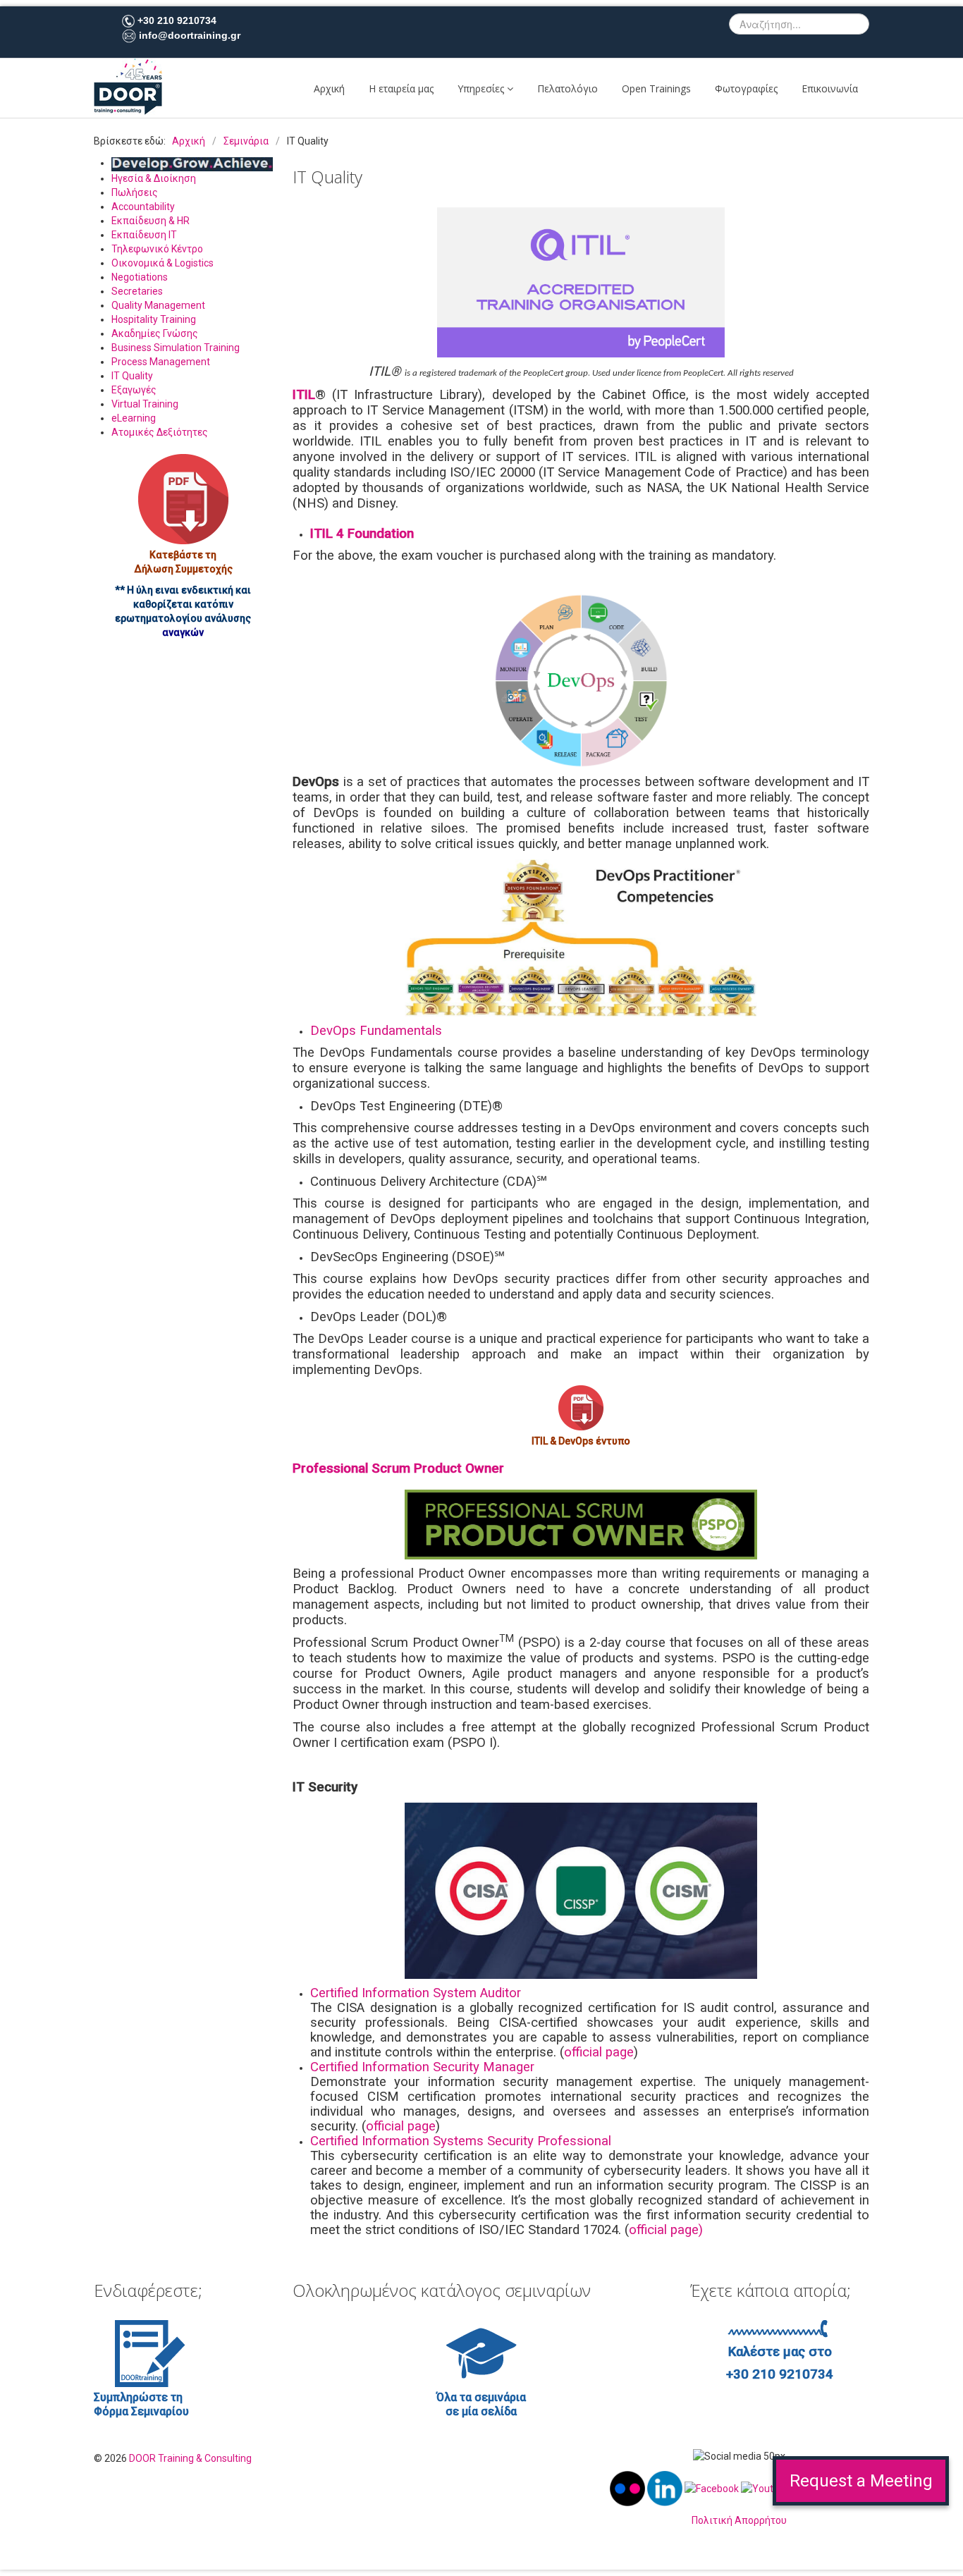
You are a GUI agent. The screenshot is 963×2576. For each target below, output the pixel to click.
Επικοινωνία (830, 88)
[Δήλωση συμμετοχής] (183, 499)
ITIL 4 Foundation (362, 534)
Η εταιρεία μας (401, 88)
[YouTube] (766, 2488)
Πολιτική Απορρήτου (739, 2520)
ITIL (304, 395)
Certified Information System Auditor (416, 1993)
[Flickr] (628, 2488)
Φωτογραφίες (746, 88)
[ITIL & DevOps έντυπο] (581, 1408)
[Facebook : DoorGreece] (712, 2488)
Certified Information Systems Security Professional (461, 2141)
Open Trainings (656, 88)
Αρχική (329, 88)
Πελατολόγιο (568, 88)
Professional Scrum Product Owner (398, 1468)
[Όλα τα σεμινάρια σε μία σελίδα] (481, 2353)
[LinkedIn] (666, 2488)
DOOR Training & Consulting (190, 2458)
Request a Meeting (861, 2481)
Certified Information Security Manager (422, 2067)
